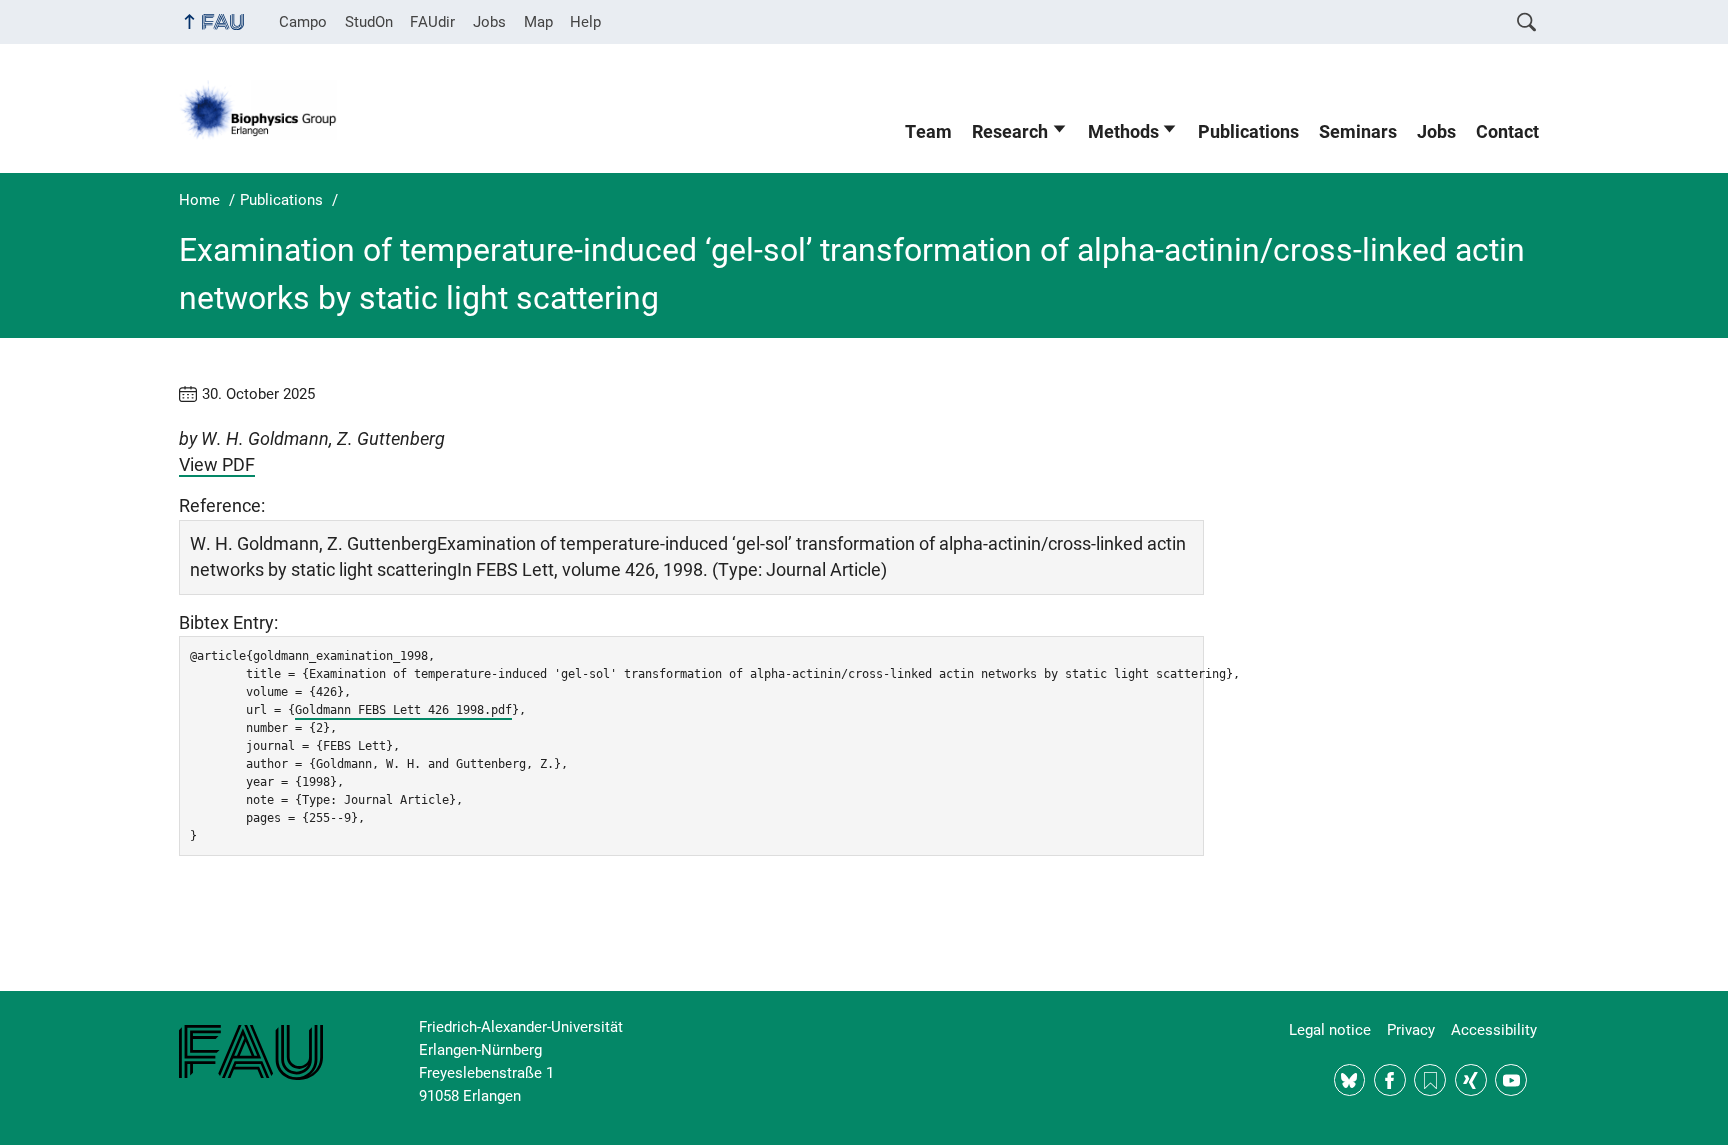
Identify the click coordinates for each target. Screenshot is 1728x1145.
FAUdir (432, 22)
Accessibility (1494, 1030)
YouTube (1511, 1080)
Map (538, 22)
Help (585, 22)
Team (928, 132)
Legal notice (1330, 1030)
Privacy (1411, 1030)
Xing (1471, 1080)
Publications (1248, 132)
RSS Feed (1430, 1080)
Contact (1507, 132)
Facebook (1390, 1080)
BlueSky (1350, 1080)
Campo (303, 22)
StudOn (369, 22)
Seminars (1358, 132)
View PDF (217, 465)
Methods (1123, 132)
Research (1010, 132)
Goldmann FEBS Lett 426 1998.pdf (403, 710)
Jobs (489, 22)
